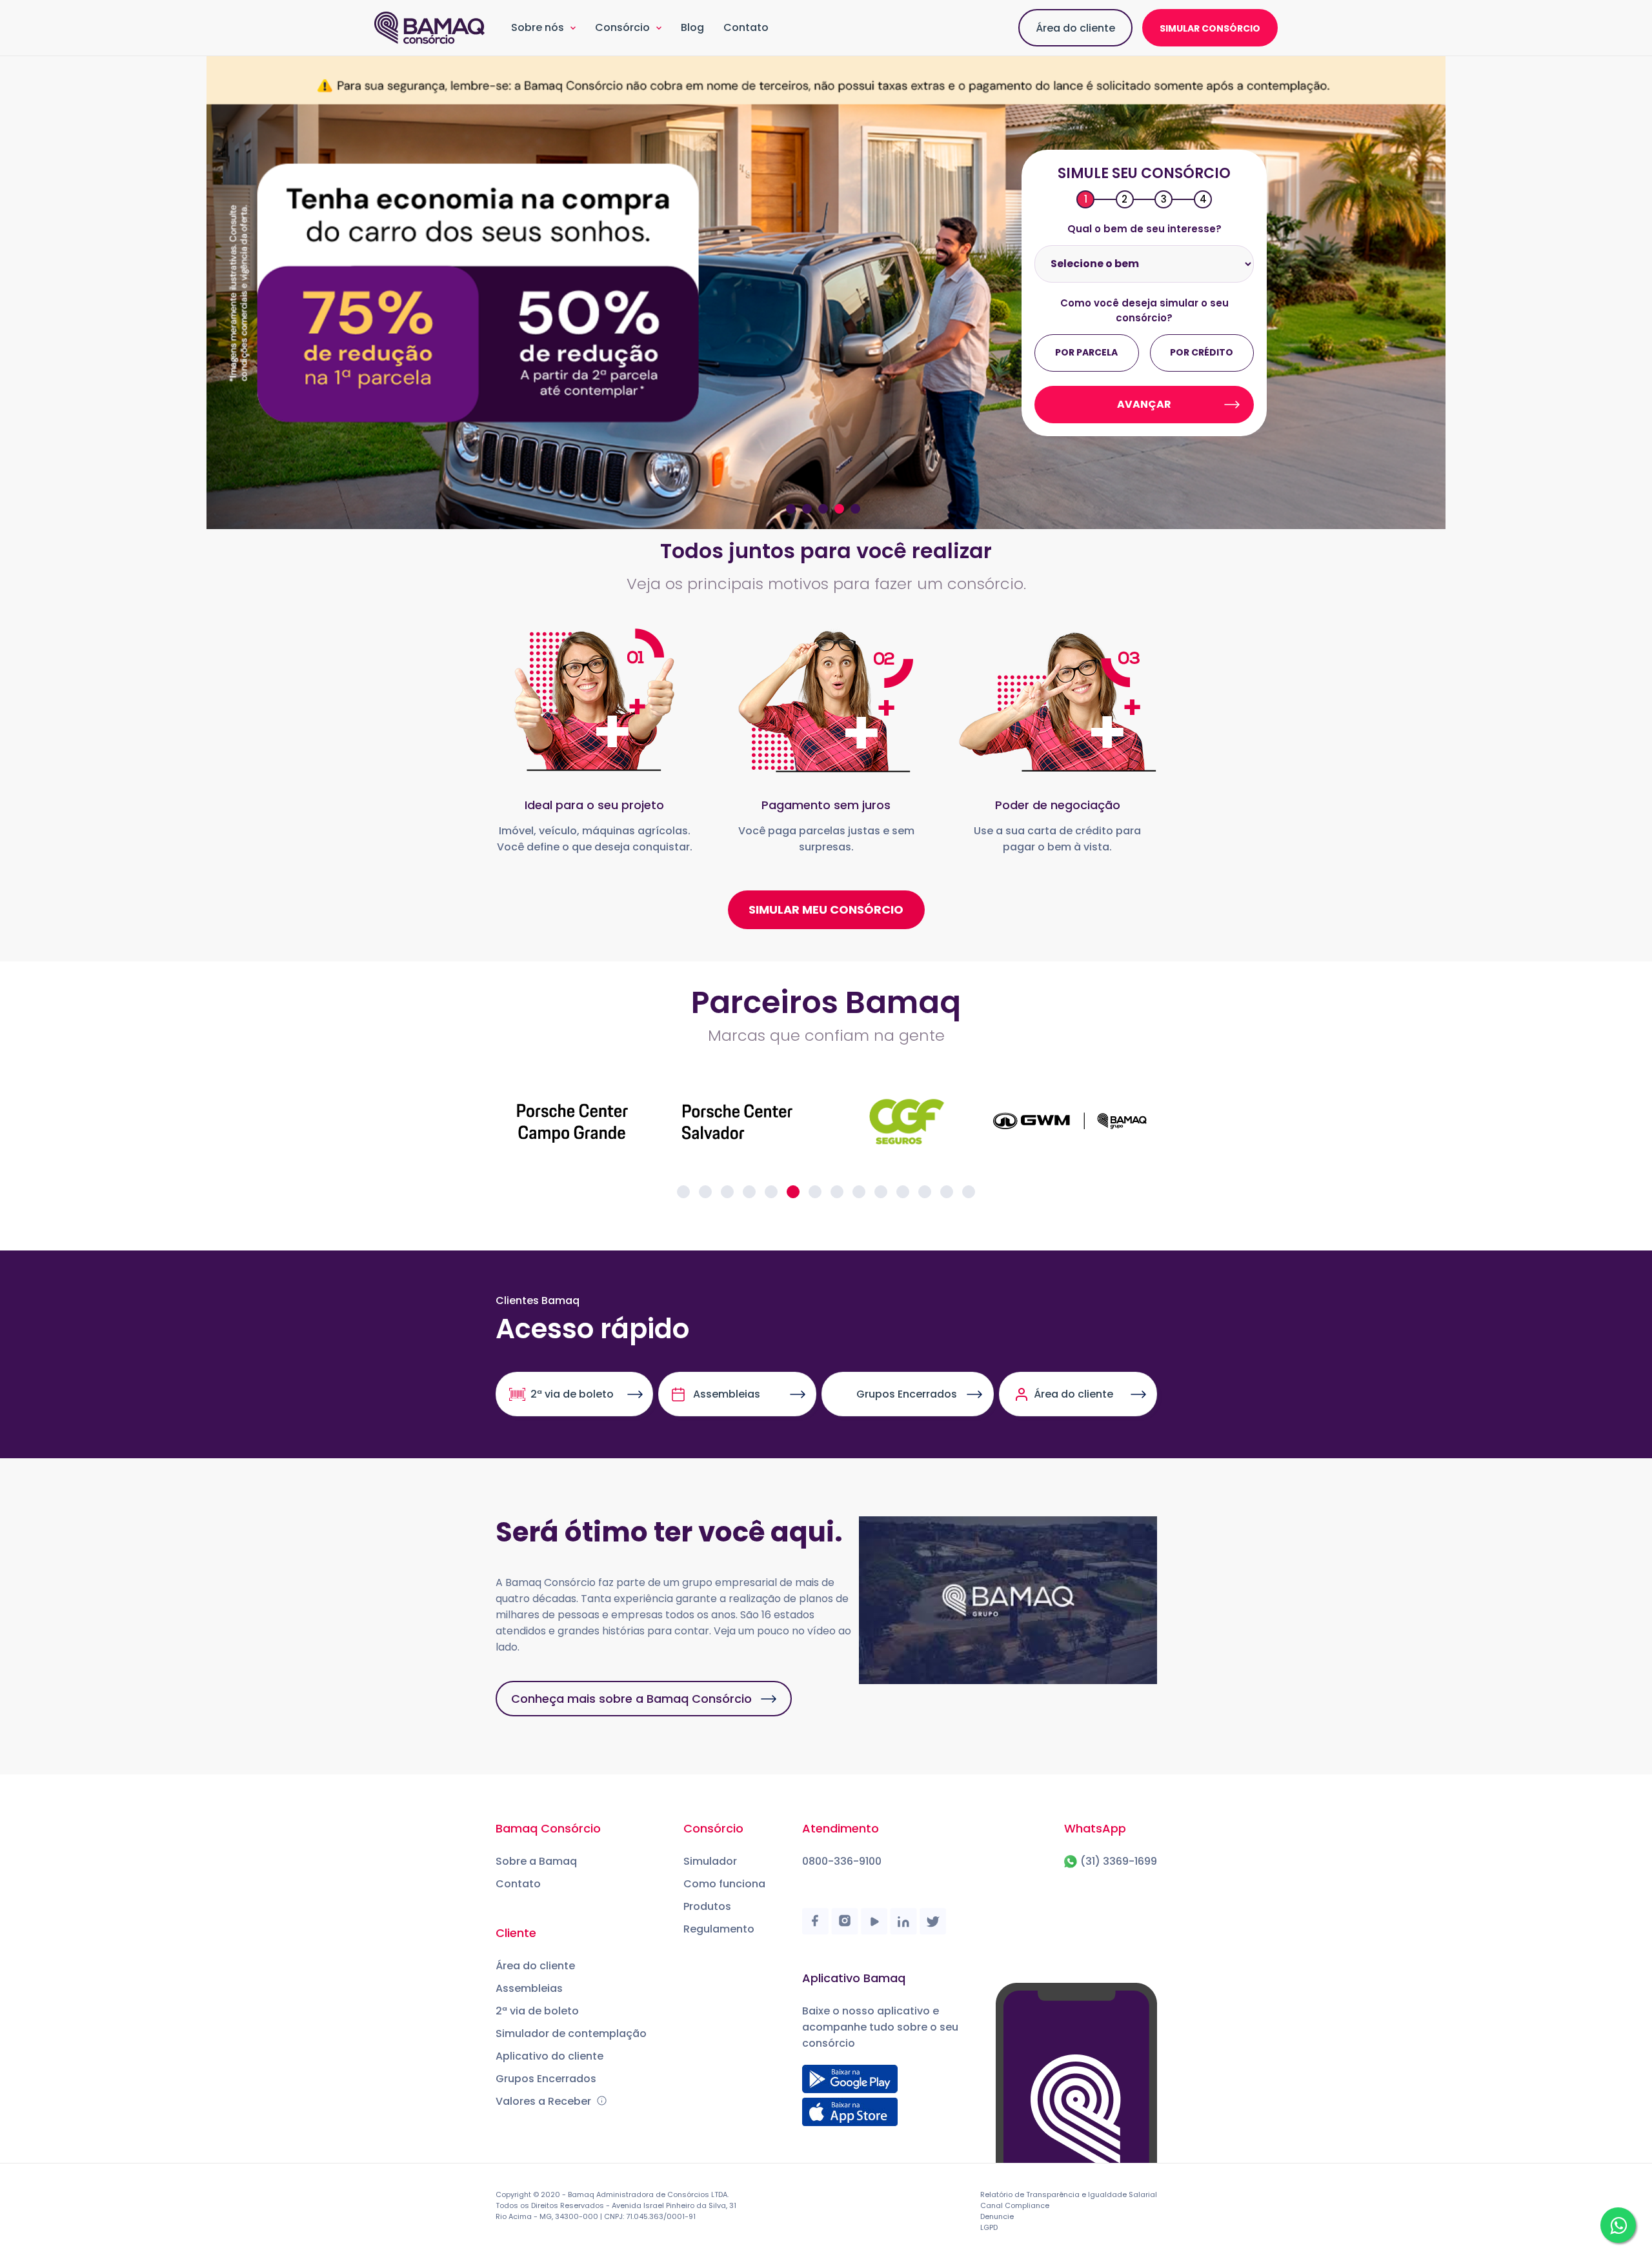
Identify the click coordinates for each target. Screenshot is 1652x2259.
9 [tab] (859, 1192)
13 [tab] (947, 1192)
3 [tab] (823, 509)
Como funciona (724, 1884)
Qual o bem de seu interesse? (1144, 229)
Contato (746, 27)
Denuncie (997, 2216)
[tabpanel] (826, 293)
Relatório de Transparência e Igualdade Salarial (1069, 2194)
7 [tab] (815, 1192)
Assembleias (727, 1394)
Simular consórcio (1210, 28)
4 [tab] (839, 509)
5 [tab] (855, 509)
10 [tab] (881, 1192)
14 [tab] (969, 1192)
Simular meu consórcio (826, 909)
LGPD (989, 2227)
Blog (692, 27)
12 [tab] (925, 1192)
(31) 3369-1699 (1119, 1861)
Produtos (707, 1906)
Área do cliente (1075, 28)
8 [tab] (837, 1192)
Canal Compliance (1015, 2205)
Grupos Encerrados (907, 1394)
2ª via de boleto (572, 1394)
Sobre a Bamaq (536, 1861)
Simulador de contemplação (571, 2033)
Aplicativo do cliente (549, 2056)
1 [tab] (791, 509)
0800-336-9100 (842, 1861)
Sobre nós (538, 27)
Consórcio (622, 27)
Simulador (710, 1861)
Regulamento (719, 1929)
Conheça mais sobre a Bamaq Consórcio (631, 1699)
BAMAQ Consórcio (430, 28)
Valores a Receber (545, 2101)
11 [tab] (903, 1192)
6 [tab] (793, 1192)
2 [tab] (807, 509)
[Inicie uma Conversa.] (1618, 2225)
